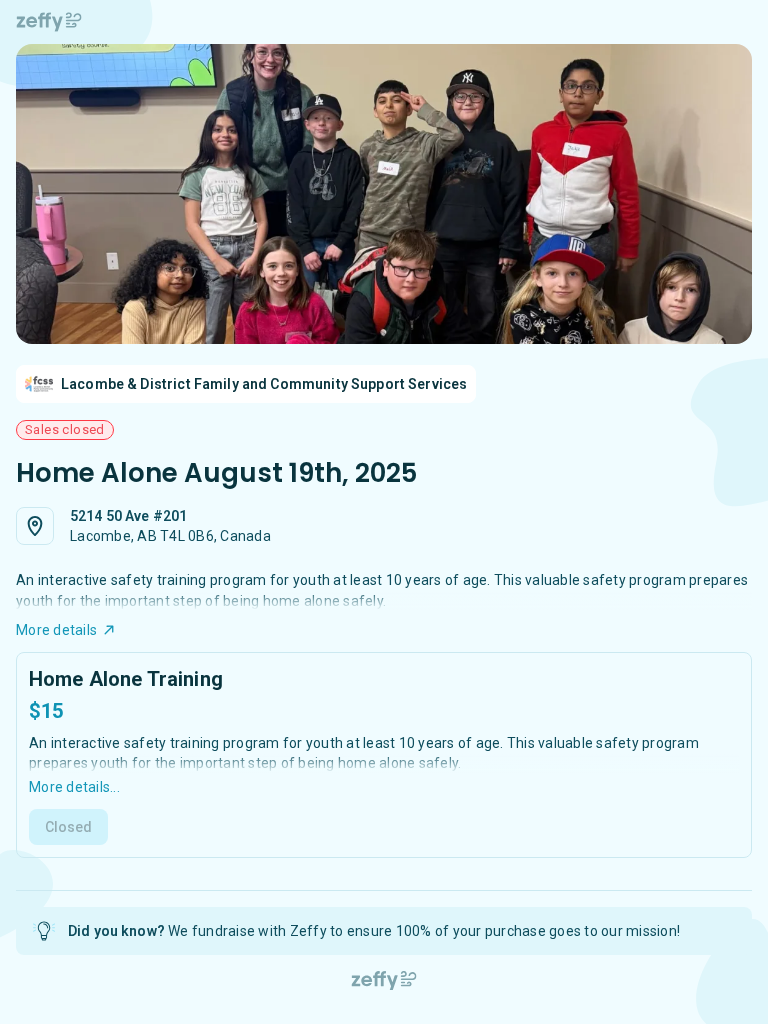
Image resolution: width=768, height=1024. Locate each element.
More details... (74, 787)
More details (56, 630)
